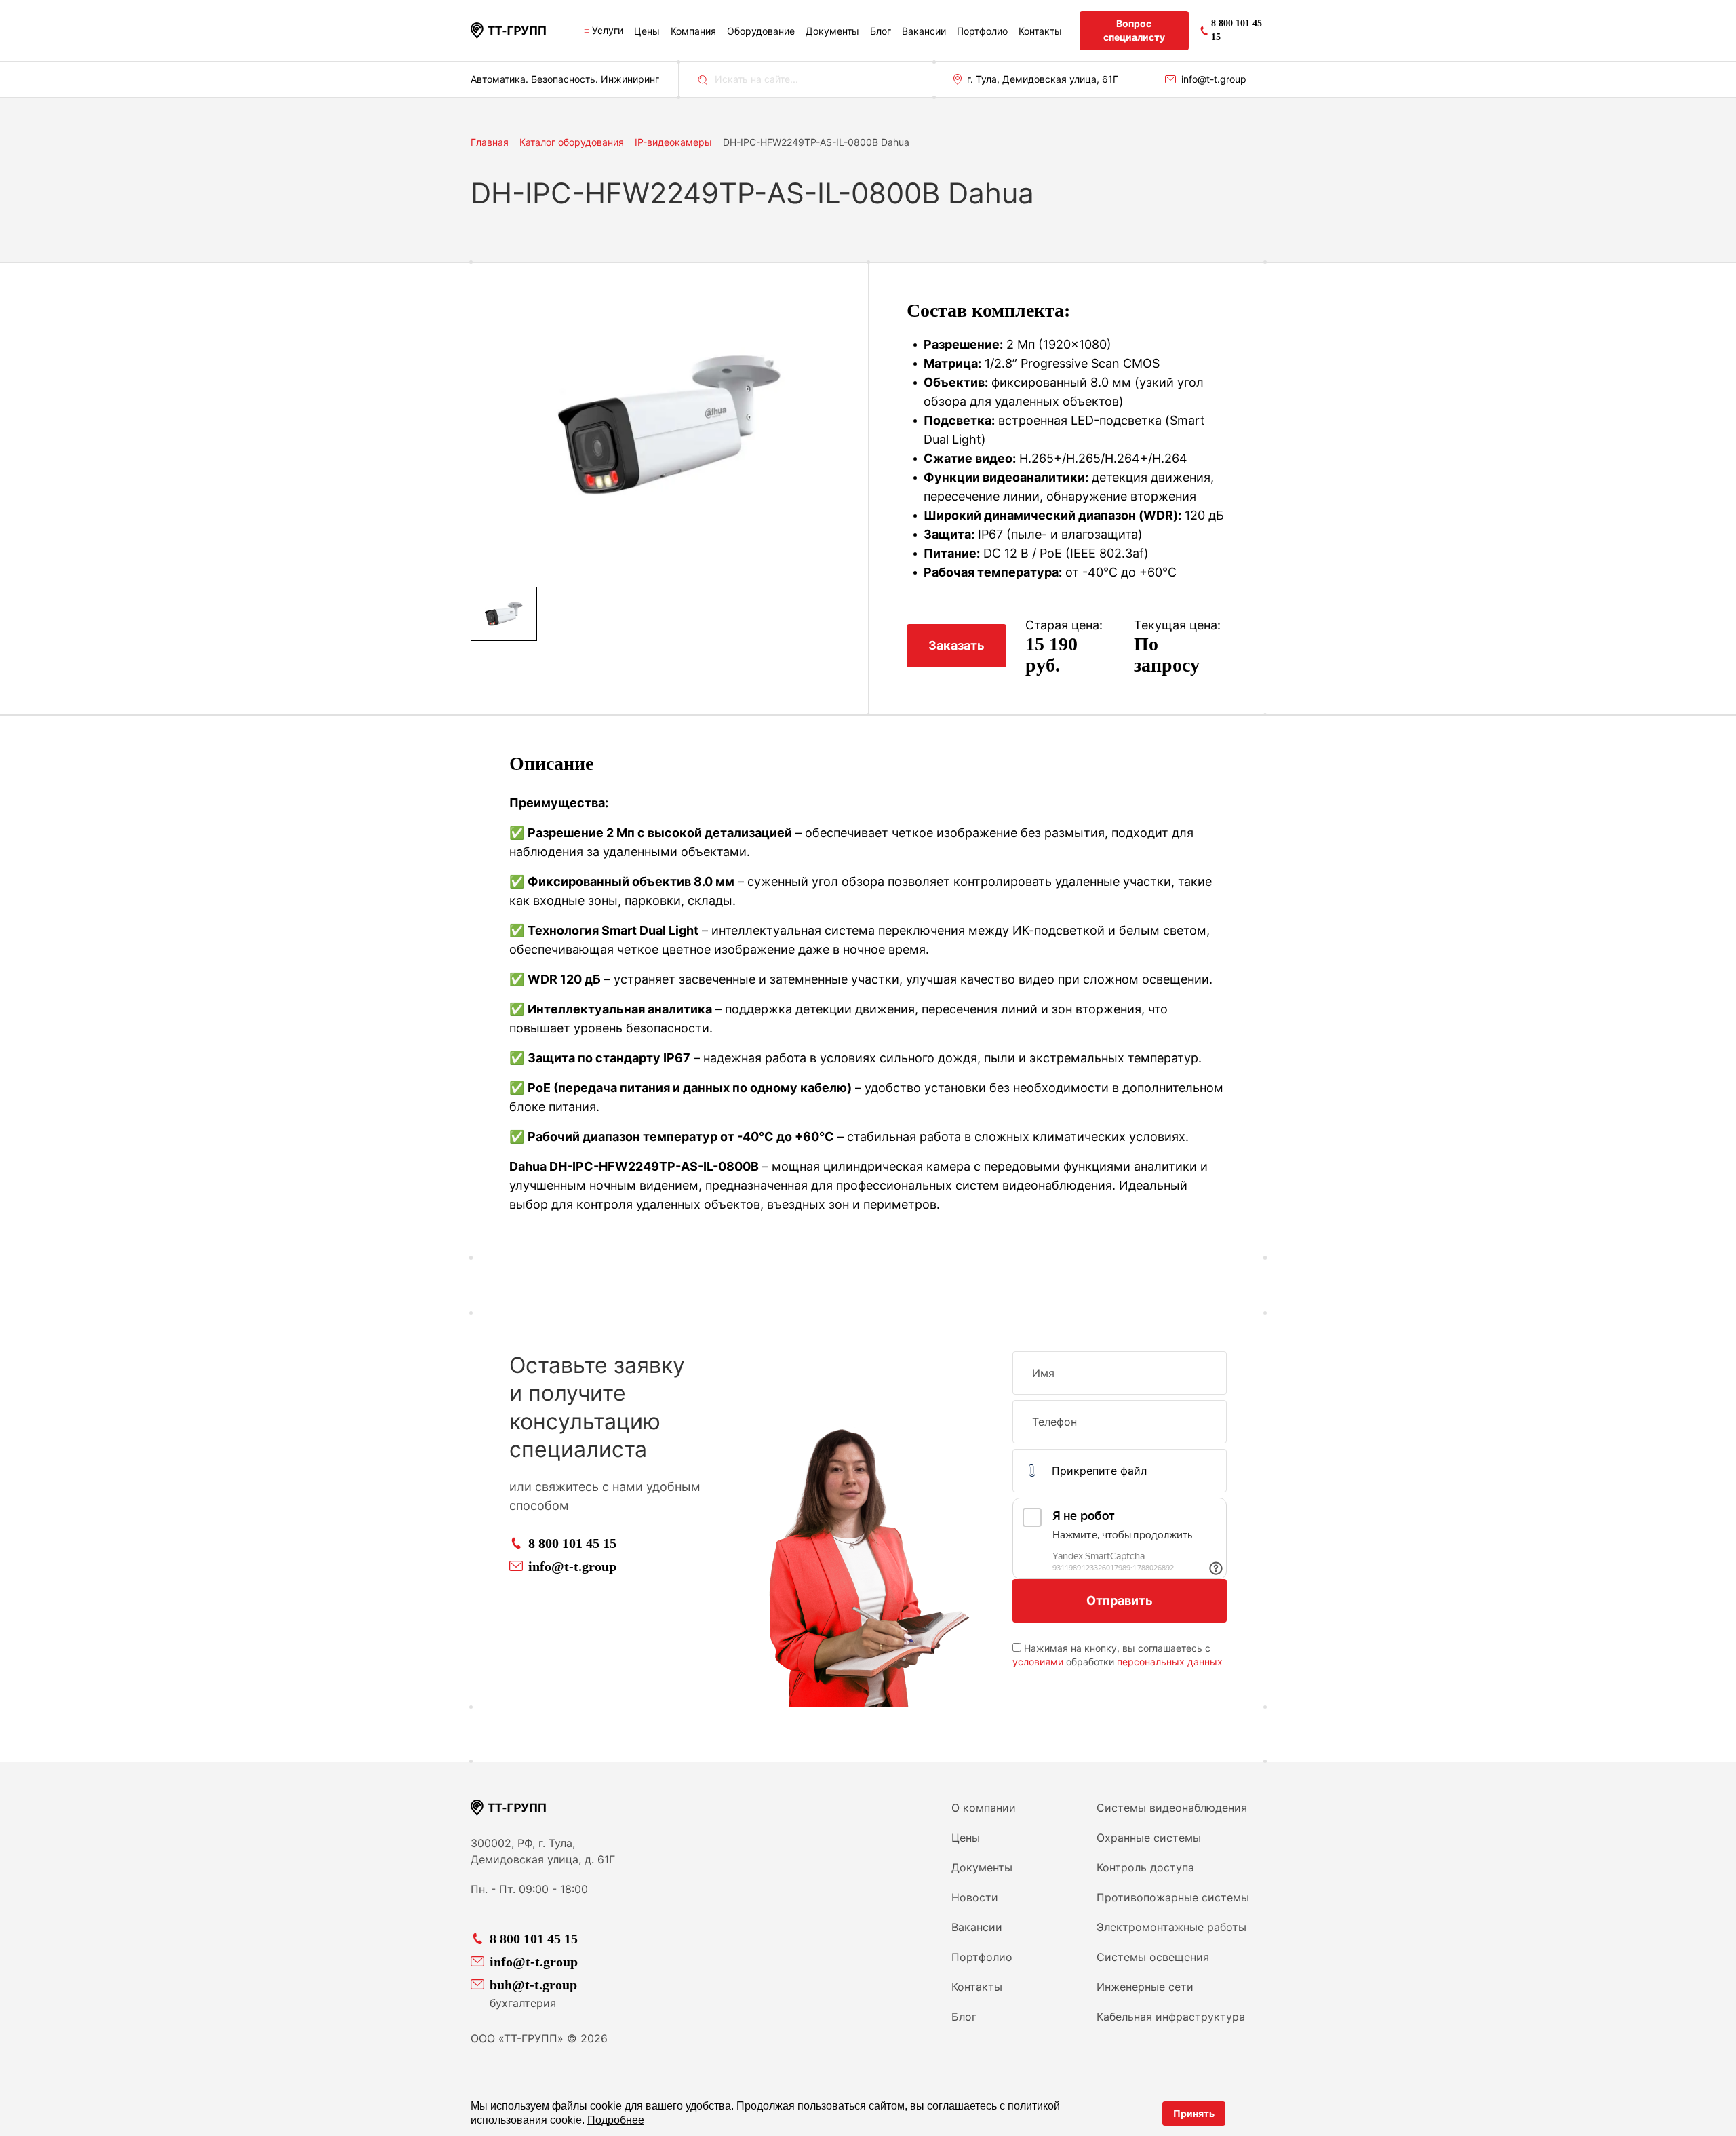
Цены (647, 31)
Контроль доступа (1145, 1867)
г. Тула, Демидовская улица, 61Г (1043, 79)
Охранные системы (1149, 1838)
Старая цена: (1064, 625)
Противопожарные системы (1173, 1897)
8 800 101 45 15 (572, 1543)
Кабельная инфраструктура (1171, 2017)
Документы (832, 31)
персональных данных (1170, 1662)
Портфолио (982, 31)
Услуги (608, 30)
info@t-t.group (1214, 79)
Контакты (1040, 31)
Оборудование (761, 31)
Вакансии (924, 31)
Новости (975, 1897)
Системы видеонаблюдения (1172, 1808)
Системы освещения (1153, 1957)
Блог (881, 31)
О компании (984, 1808)
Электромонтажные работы (1171, 1927)
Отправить (1120, 1600)
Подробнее (616, 2120)
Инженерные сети (1145, 1987)
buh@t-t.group (533, 1985)
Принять (1194, 2113)
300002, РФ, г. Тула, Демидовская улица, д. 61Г (543, 1851)
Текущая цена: (1177, 625)
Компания (693, 31)
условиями (1038, 1662)
